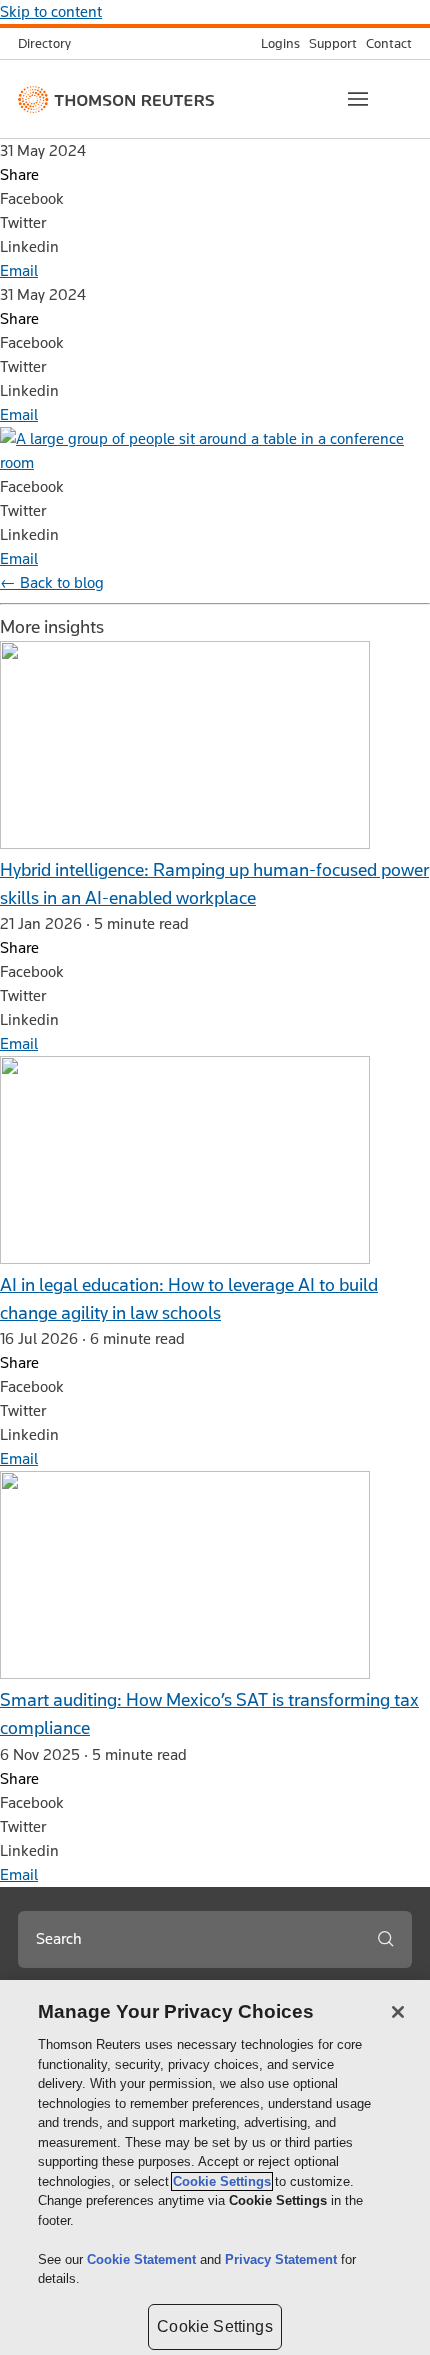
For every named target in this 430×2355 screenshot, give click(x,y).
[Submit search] (386, 1939)
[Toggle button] (358, 99)
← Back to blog (52, 582)
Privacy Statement (283, 2259)
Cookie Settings (222, 2181)
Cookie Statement (143, 2259)
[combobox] (189, 1939)
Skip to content (51, 11)
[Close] (398, 2012)
